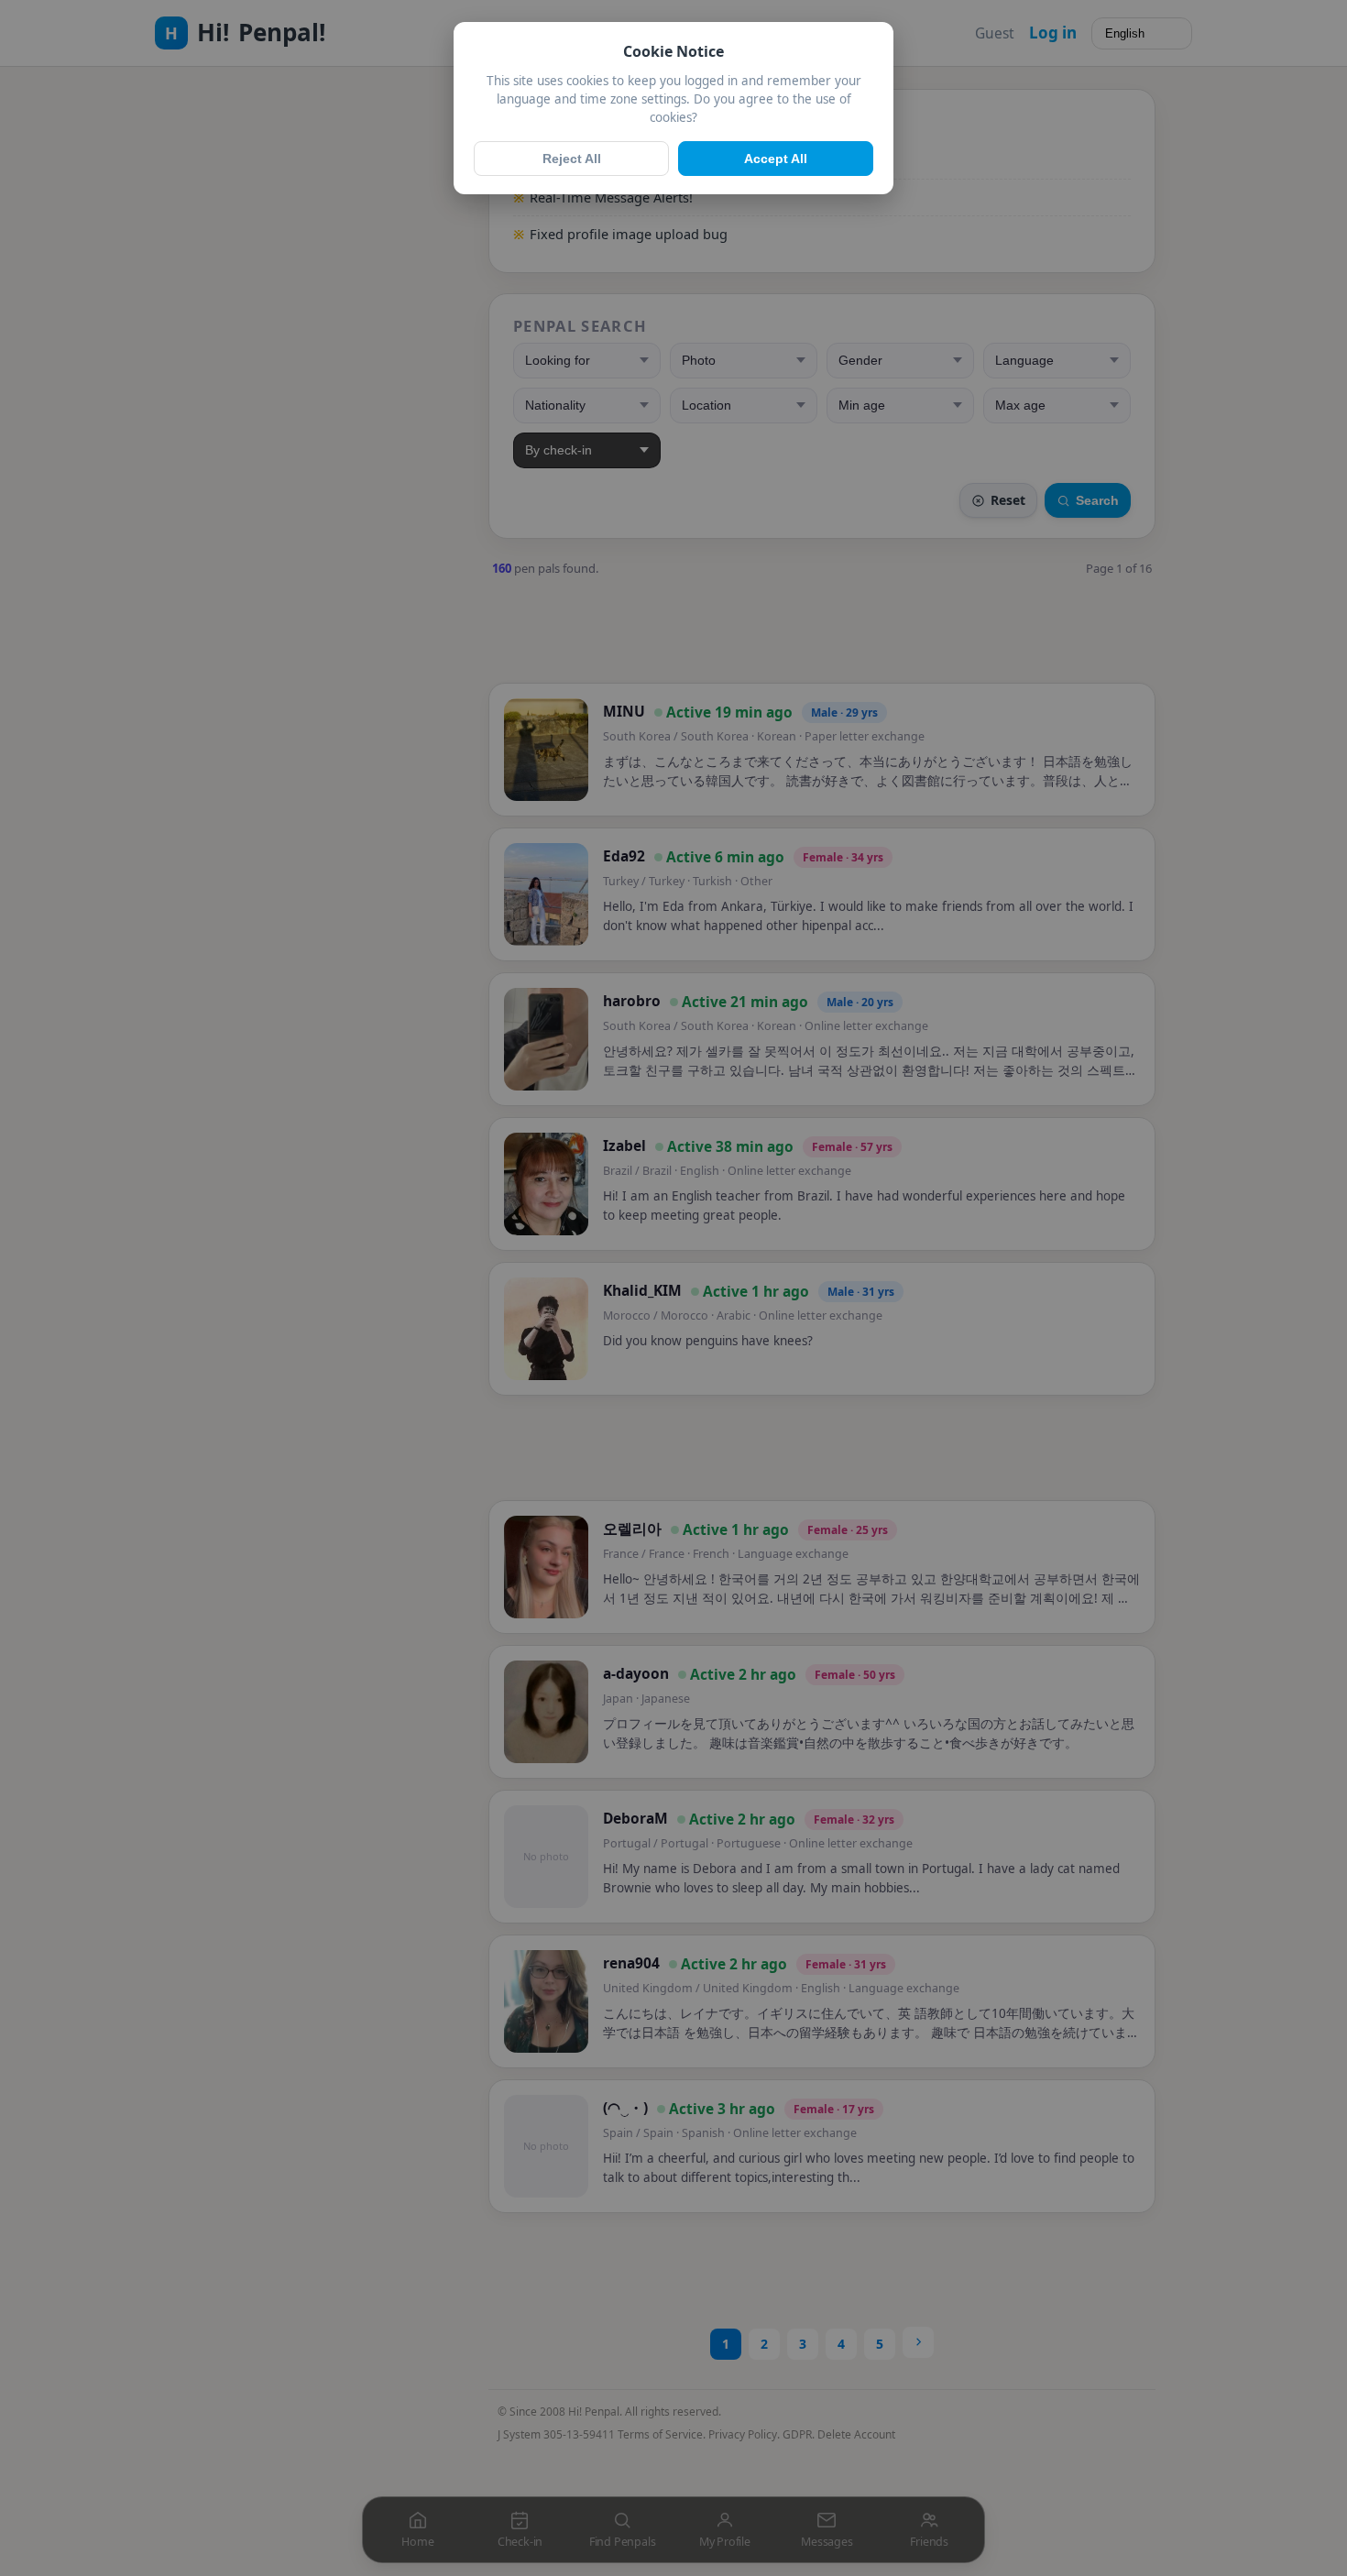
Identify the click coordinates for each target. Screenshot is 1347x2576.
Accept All (776, 159)
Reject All (572, 159)
